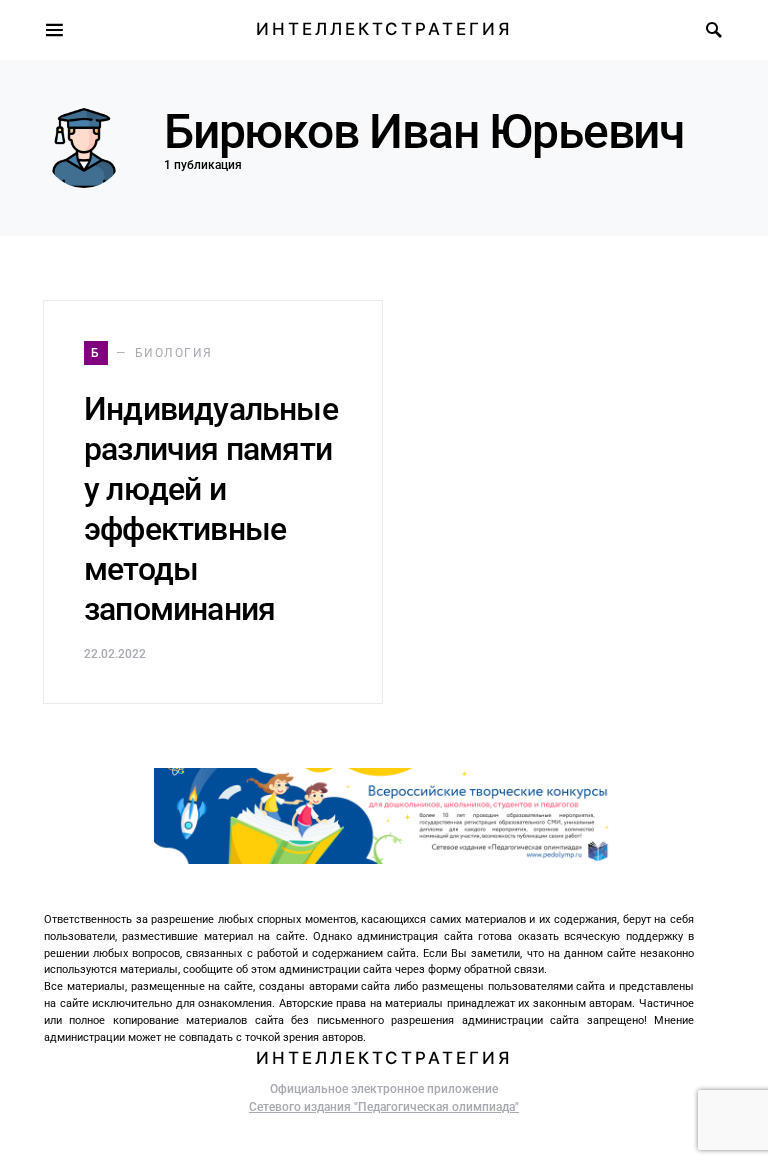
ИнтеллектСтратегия (384, 29)
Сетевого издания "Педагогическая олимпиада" (384, 1107)
